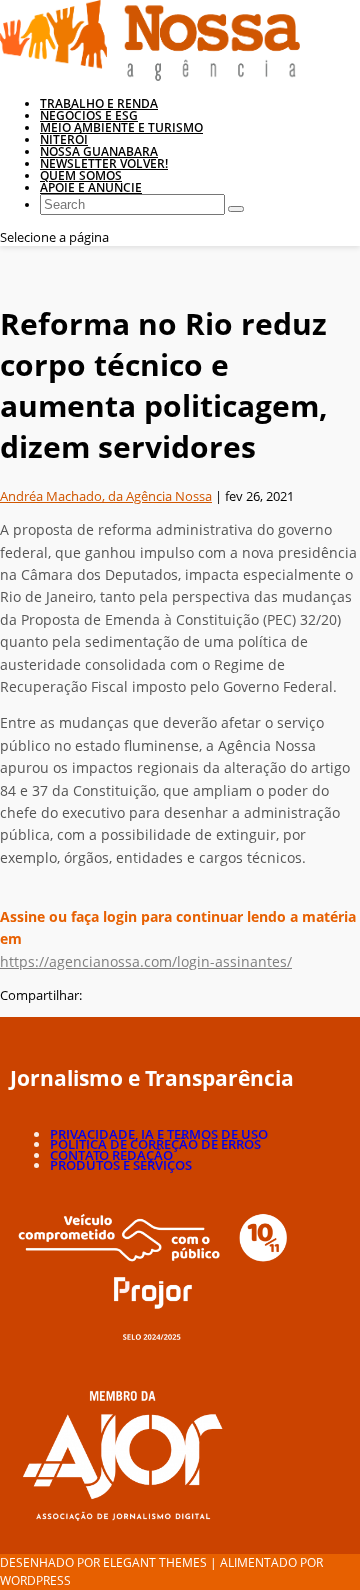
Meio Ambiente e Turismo (121, 127)
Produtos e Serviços (121, 1165)
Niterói (64, 139)
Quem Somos (81, 175)
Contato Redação (111, 1155)
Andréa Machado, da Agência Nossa (106, 496)
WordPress (35, 1580)
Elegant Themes (155, 1562)
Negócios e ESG (89, 115)
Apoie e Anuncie (91, 187)
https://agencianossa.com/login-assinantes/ (146, 961)
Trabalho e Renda (99, 103)
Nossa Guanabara (99, 151)
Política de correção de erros (155, 1144)
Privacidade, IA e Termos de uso (159, 1134)
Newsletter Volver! (104, 163)
